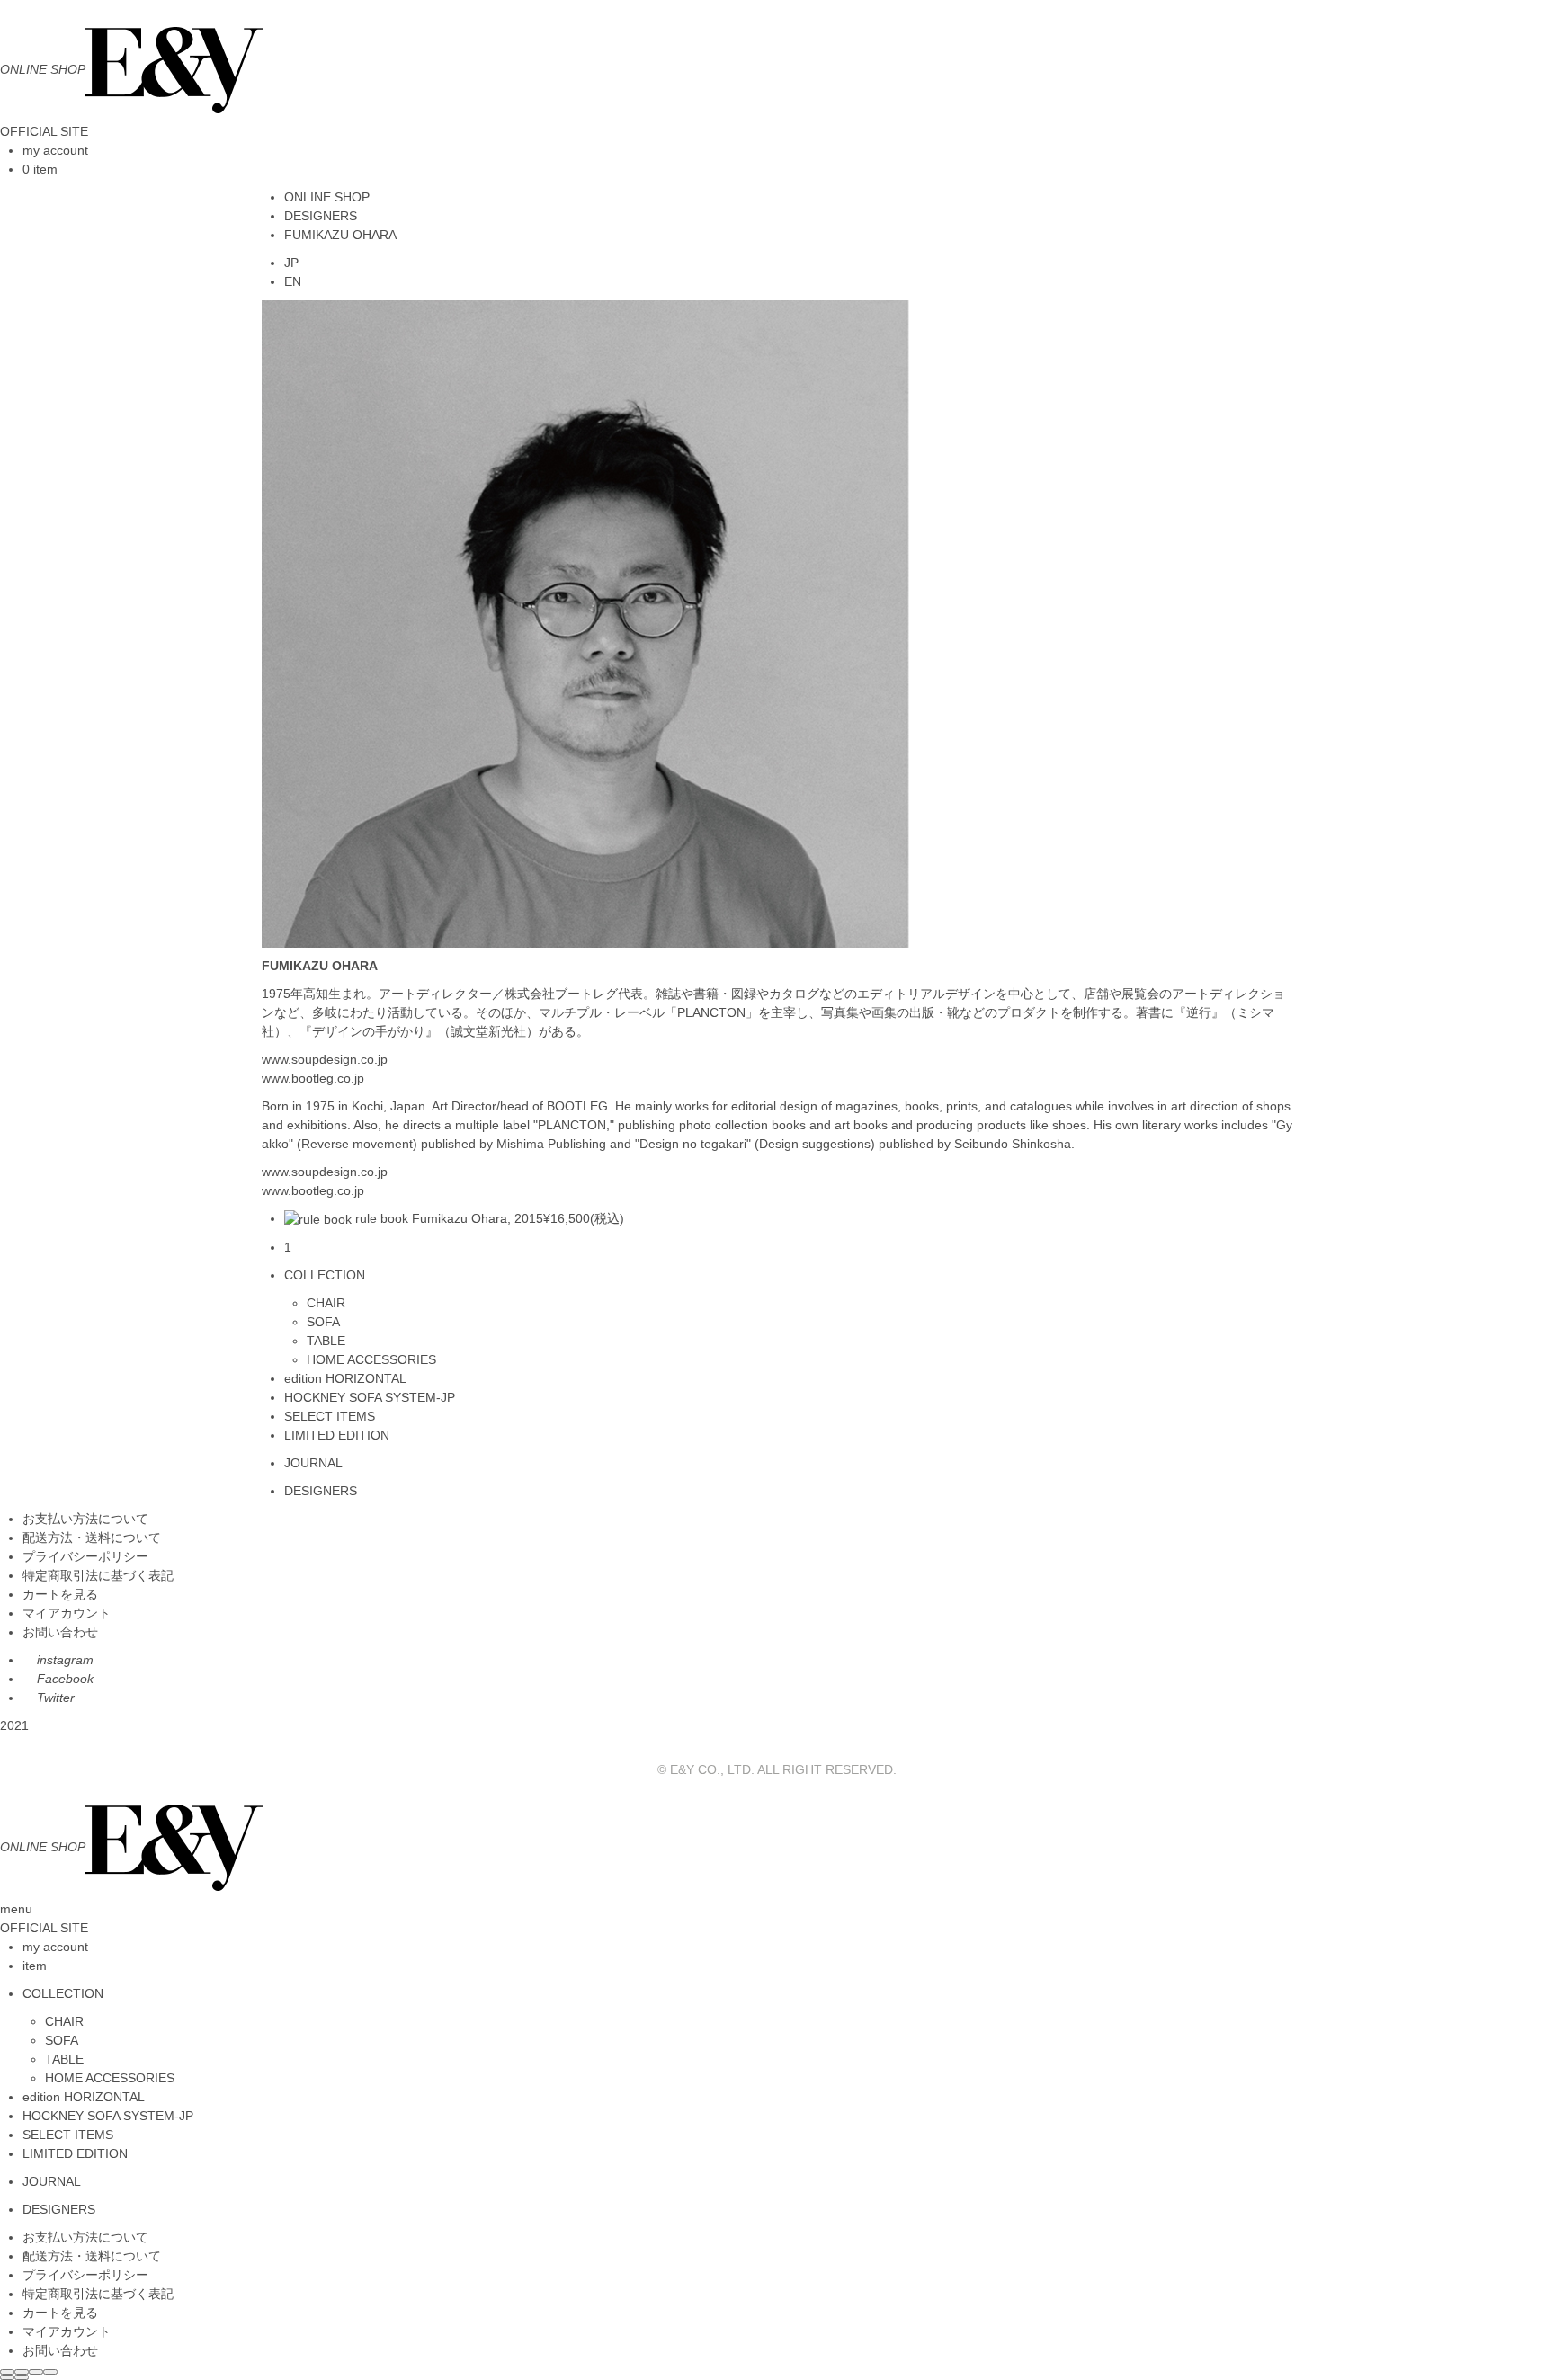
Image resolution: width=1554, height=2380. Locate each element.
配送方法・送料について (92, 1538)
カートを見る (60, 1594)
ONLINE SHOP (327, 197)
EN (293, 281)
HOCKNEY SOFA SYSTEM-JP (370, 1397)
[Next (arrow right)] (22, 2377)
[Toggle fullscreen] (36, 2372)
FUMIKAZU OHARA (340, 235)
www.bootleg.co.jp (313, 1078)
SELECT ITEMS (330, 1416)
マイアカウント (67, 1613)
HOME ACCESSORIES (371, 1359)
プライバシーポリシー (85, 1556)
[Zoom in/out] (50, 2372)
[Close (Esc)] (7, 2372)
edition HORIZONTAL (345, 1378)
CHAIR (326, 1303)
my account (55, 150)
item (35, 1966)
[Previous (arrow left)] (7, 2377)
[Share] (22, 2372)
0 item (40, 169)
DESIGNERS (321, 216)
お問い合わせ (60, 1632)
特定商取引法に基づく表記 (98, 1575)
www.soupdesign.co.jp (325, 1059)
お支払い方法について (85, 1519)
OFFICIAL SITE (44, 131)
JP (291, 263)
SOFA (323, 1322)
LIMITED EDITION (337, 1435)
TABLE (326, 1341)
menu (16, 1909)
